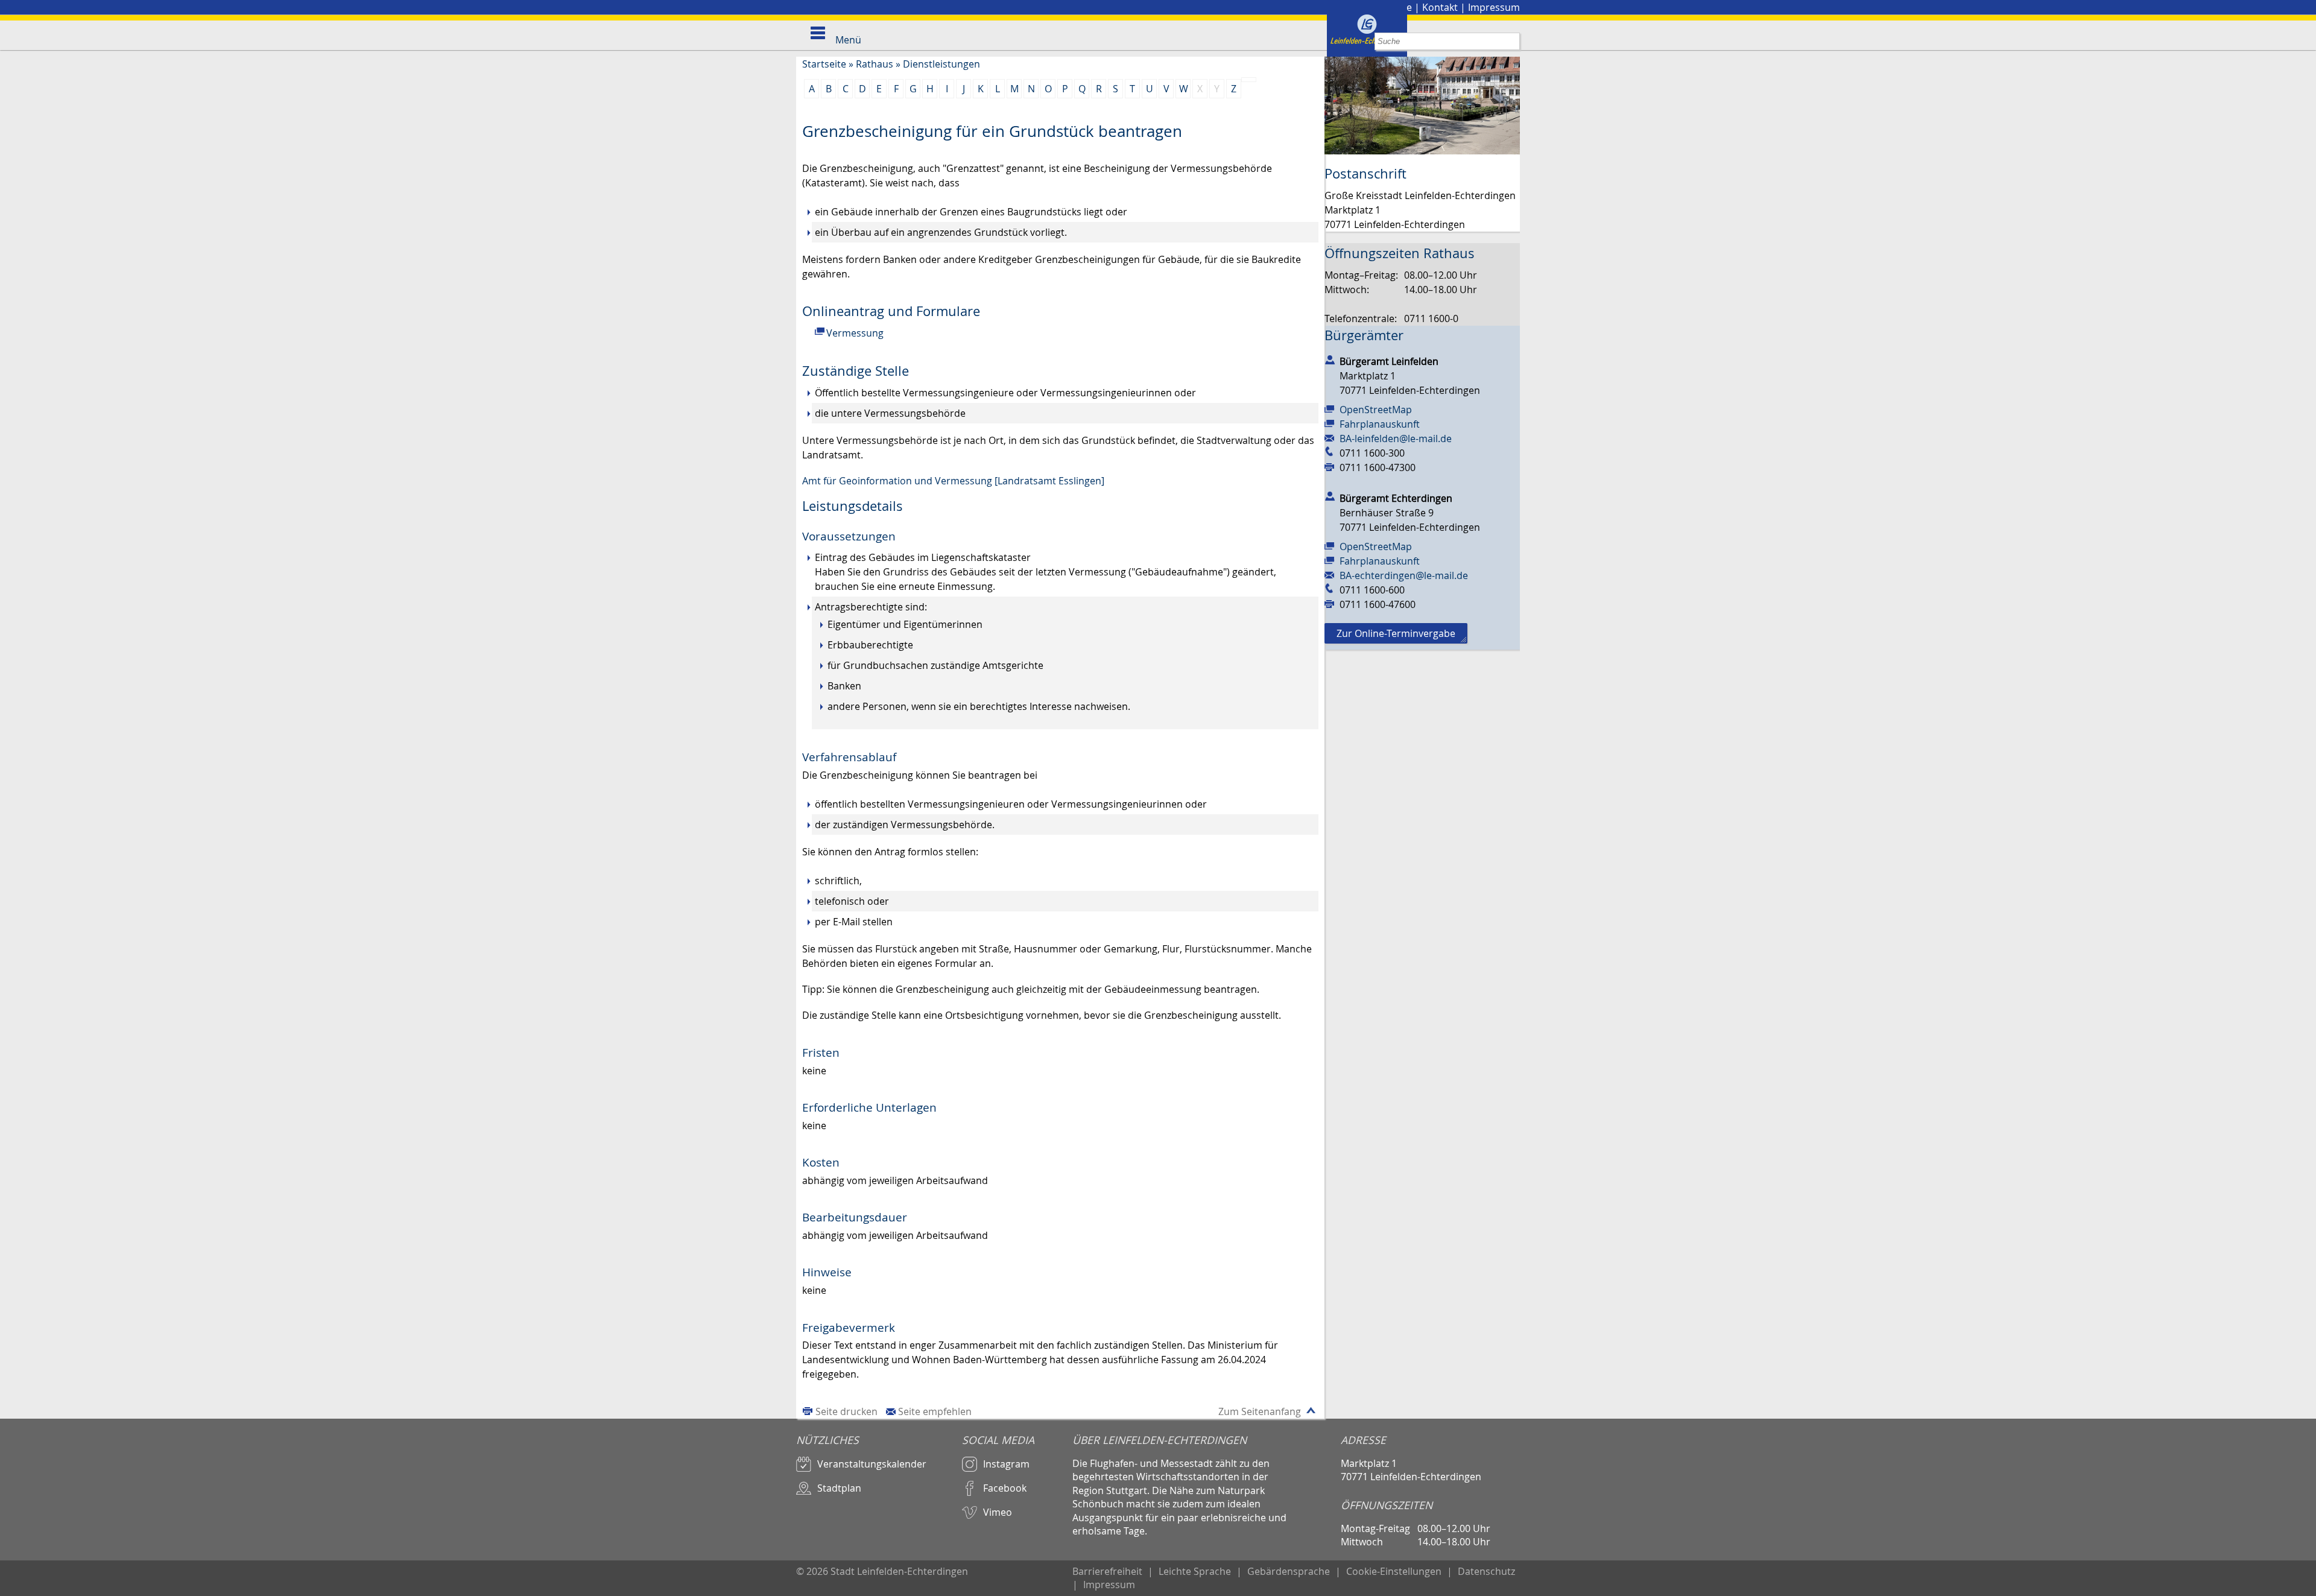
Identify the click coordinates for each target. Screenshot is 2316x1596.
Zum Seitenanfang (1260, 1411)
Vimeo (998, 1512)
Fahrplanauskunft (1380, 424)
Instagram (1006, 1464)
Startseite (824, 64)
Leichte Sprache (1195, 1571)
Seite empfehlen (935, 1411)
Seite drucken (846, 1411)
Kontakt (1440, 7)
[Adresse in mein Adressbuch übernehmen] (1330, 359)
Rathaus (875, 64)
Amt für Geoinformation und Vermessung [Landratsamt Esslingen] (953, 481)
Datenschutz (1486, 1571)
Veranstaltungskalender (872, 1464)
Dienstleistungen (941, 64)
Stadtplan (839, 1488)
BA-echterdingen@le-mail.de (1404, 575)
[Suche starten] (1511, 41)
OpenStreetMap (1376, 410)
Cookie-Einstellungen (1394, 1571)
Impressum (1494, 7)
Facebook (1005, 1488)
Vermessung (855, 333)
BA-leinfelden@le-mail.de (1396, 439)
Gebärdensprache (1289, 1571)
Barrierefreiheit (1107, 1571)
